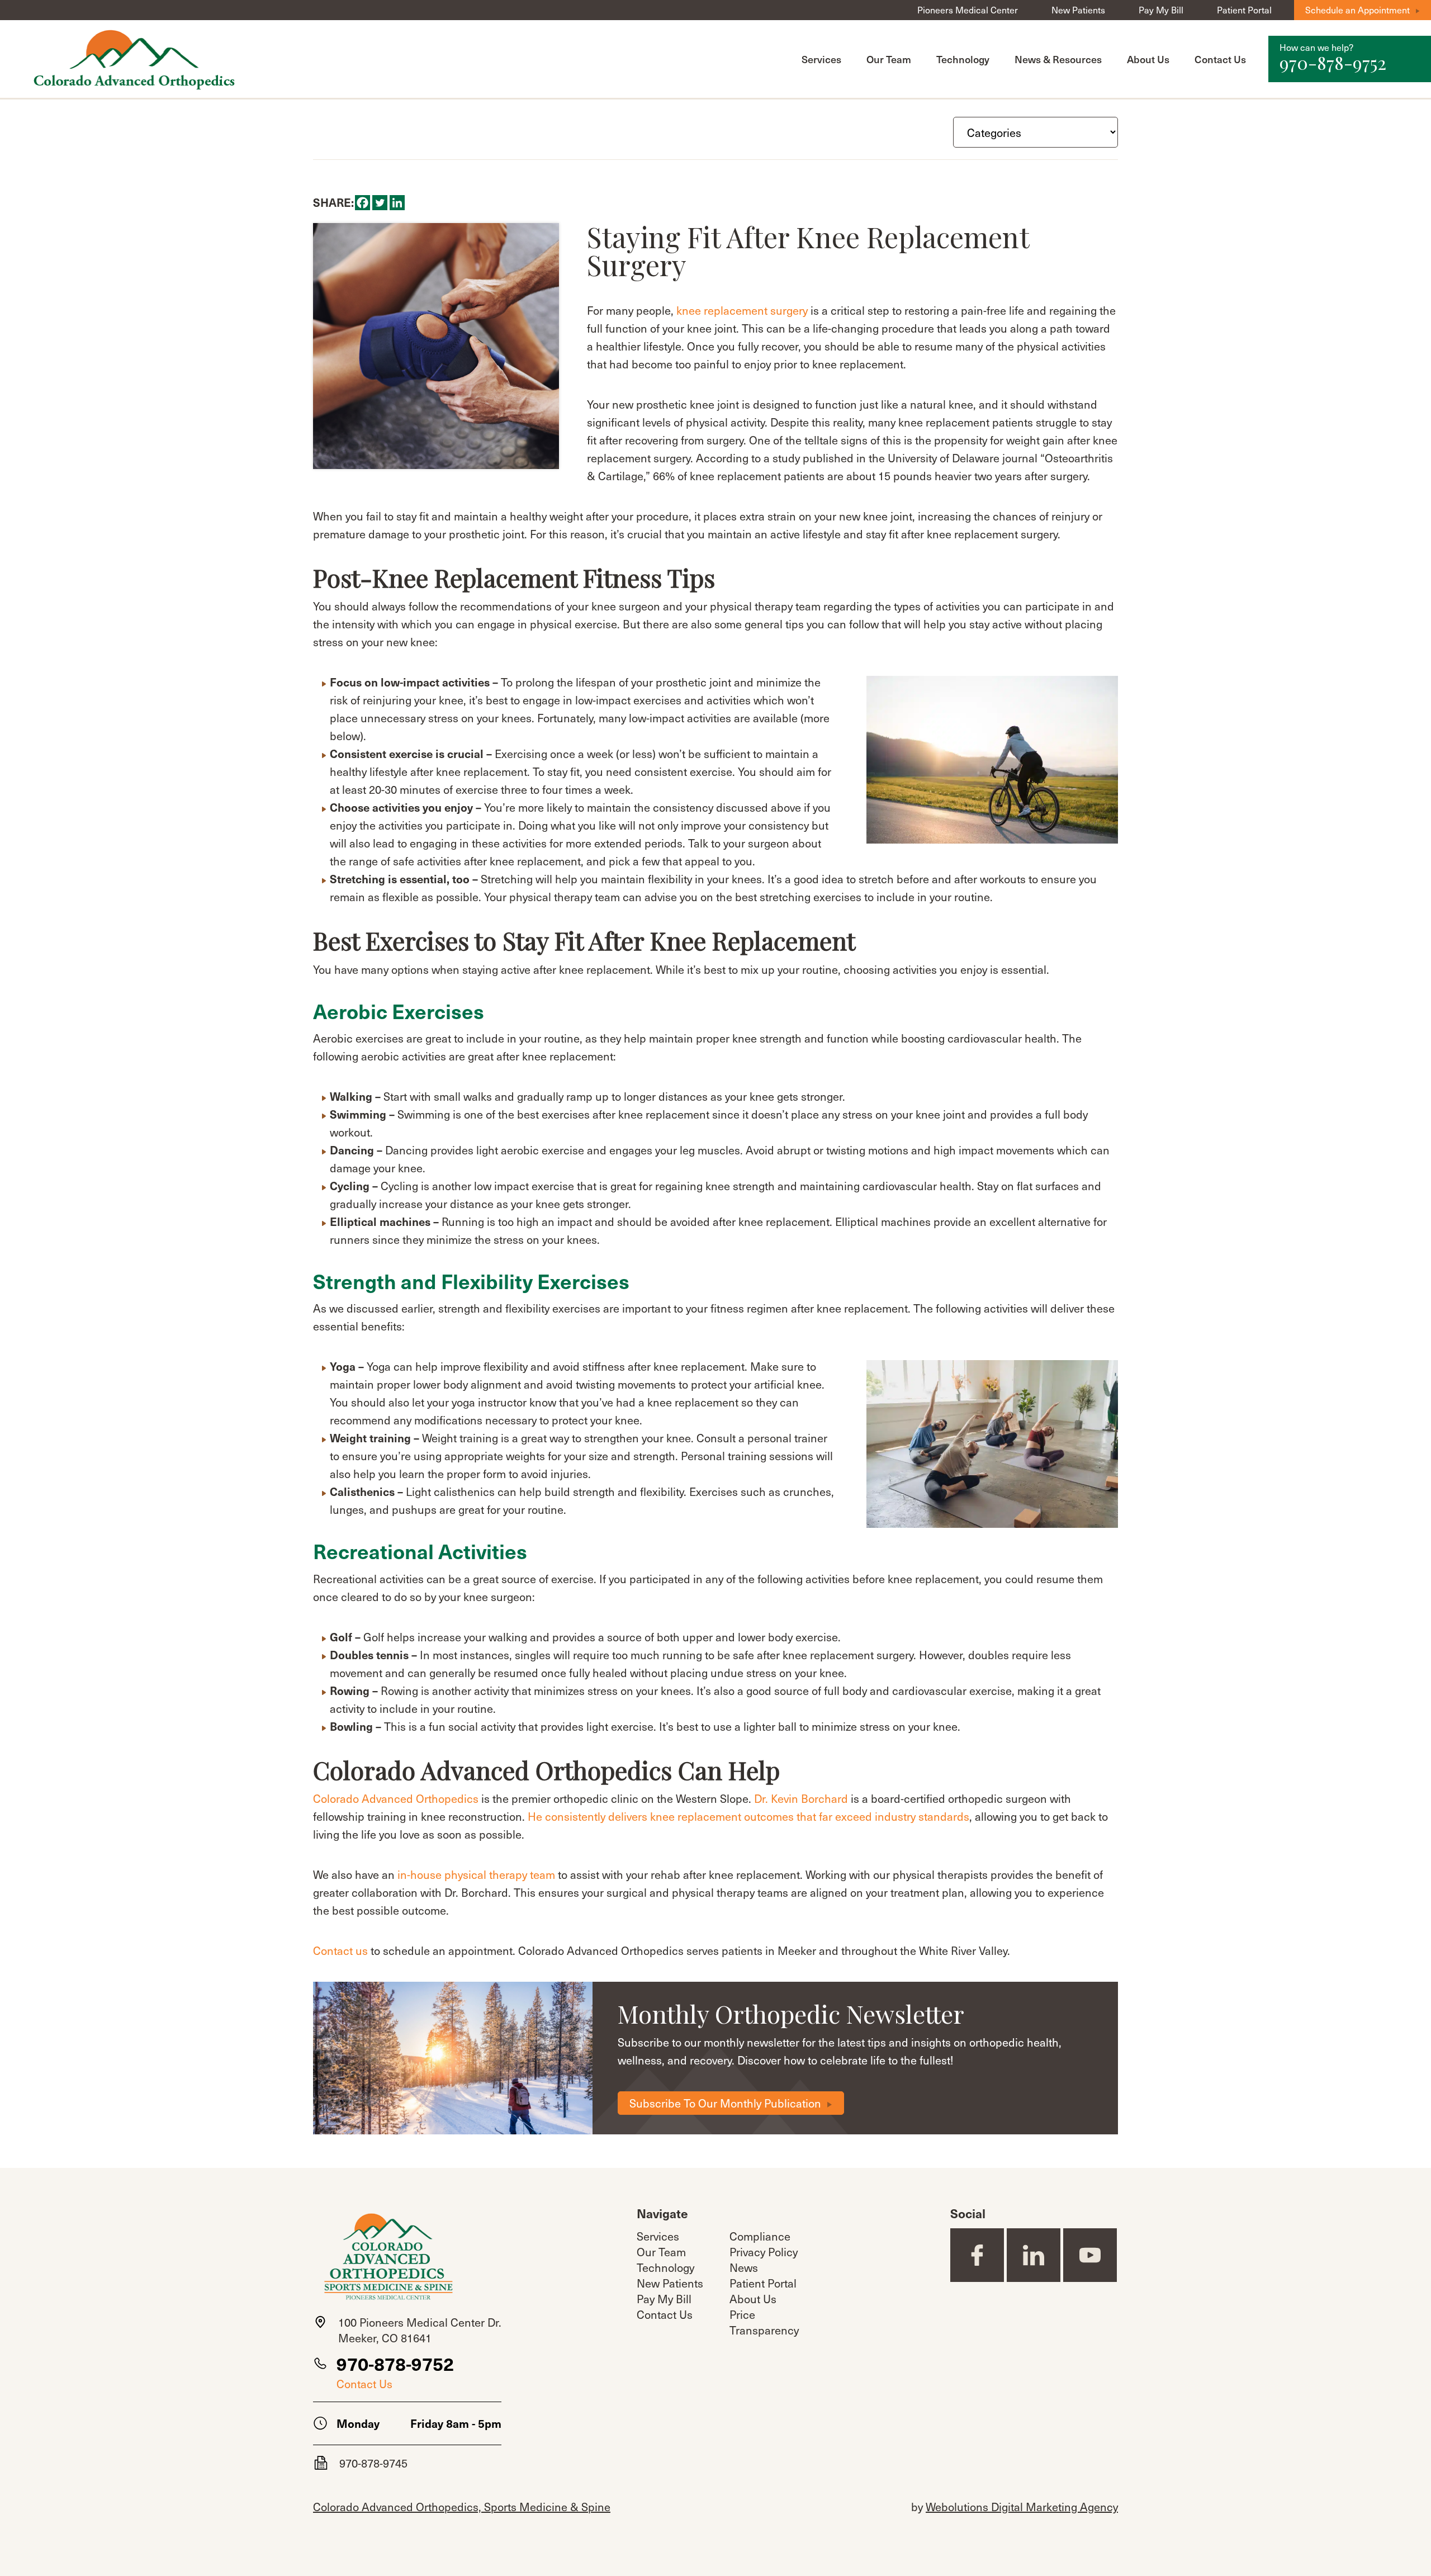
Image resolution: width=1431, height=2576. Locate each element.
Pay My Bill (1161, 10)
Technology (963, 59)
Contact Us (1220, 59)
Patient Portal (1244, 10)
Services (821, 59)
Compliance (760, 2236)
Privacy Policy (764, 2252)
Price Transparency (764, 2322)
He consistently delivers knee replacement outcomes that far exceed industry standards (748, 1816)
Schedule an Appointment (1357, 10)
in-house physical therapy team (476, 1874)
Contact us (340, 1950)
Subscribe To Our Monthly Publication (725, 2103)
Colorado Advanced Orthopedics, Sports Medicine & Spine (462, 2507)
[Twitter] (380, 203)
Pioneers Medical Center (968, 10)
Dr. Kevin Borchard (801, 1798)
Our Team (889, 59)
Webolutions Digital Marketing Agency (1022, 2507)
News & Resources (1058, 59)
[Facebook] (363, 203)
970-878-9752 (395, 2364)
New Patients (1078, 10)
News (744, 2267)
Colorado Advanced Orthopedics (396, 1798)
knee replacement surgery (742, 310)
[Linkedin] (397, 203)
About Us (1148, 59)
